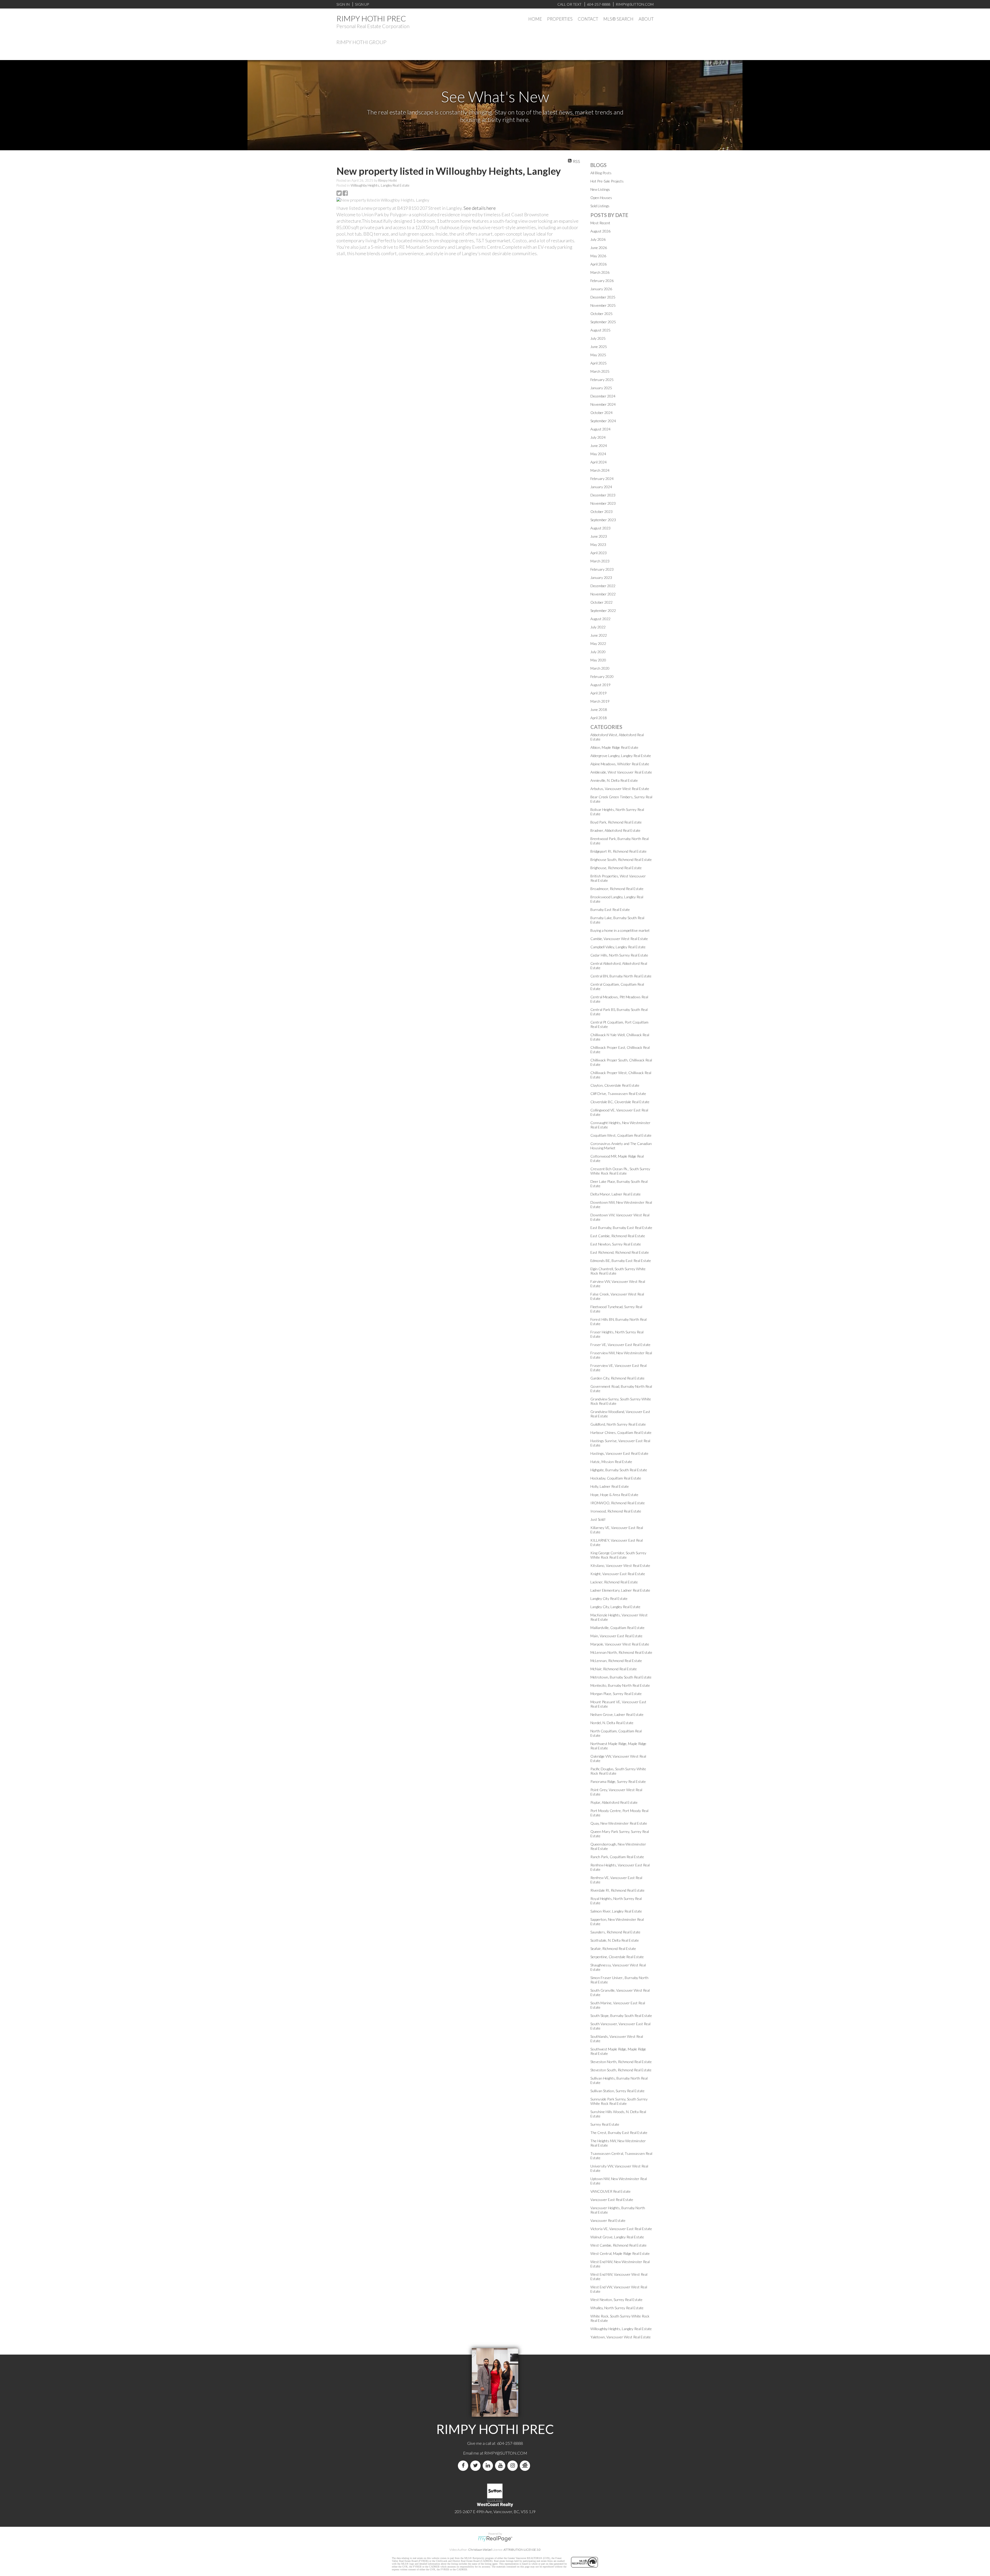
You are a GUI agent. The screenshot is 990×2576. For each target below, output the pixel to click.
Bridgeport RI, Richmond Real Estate (618, 851)
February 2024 (602, 479)
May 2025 (598, 355)
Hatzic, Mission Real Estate (611, 1462)
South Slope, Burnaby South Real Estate (621, 2016)
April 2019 (599, 693)
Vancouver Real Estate (608, 2220)
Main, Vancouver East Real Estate (616, 1636)
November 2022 (603, 594)
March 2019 (600, 701)
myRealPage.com (495, 2539)
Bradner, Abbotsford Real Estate (615, 830)
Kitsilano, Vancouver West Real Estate (620, 1565)
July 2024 (598, 437)
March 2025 (600, 371)
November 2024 (603, 404)
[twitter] (476, 2466)
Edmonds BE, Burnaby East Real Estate (621, 1261)
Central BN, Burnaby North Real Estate (621, 976)
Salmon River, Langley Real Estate (616, 1911)
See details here (480, 208)
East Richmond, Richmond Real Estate (620, 1252)
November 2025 (603, 305)
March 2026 (600, 272)
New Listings (600, 189)
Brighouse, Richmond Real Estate (616, 868)
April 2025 (599, 363)
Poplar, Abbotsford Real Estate (614, 1802)
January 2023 (601, 577)
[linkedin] (489, 2466)
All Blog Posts (601, 173)
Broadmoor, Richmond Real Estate (617, 889)
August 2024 (600, 429)
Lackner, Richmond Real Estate (614, 1582)
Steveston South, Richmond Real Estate (621, 2070)
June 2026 (599, 248)
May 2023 (598, 545)
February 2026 (602, 281)
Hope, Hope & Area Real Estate (614, 1495)
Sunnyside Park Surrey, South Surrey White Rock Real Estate (619, 2101)
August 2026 (600, 231)
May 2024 (598, 454)
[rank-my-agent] (526, 2466)
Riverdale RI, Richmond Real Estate (617, 1890)
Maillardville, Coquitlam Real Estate (617, 1628)
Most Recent (600, 223)
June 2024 (599, 446)
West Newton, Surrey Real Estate (616, 2300)
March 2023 (600, 561)
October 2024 (601, 413)
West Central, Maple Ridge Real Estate (620, 2253)
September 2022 (603, 610)
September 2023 (603, 520)
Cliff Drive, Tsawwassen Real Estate (618, 1094)
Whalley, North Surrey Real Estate (617, 2308)
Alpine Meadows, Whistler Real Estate (620, 764)
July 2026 (598, 239)
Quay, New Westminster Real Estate (619, 1823)
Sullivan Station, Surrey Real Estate (617, 2091)
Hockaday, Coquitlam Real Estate (616, 1478)
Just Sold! (598, 1519)
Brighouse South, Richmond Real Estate (621, 859)
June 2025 (599, 347)
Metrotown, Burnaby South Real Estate (621, 1677)
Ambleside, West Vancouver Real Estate (621, 772)
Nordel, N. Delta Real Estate (612, 1723)
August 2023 (600, 528)
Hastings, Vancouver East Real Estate (619, 1453)
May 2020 (598, 660)
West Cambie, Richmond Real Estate (618, 2245)
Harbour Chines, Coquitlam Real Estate (621, 1432)
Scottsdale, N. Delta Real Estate (615, 1940)
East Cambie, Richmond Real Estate (618, 1236)
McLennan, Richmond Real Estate (616, 1661)
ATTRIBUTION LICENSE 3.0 (522, 2550)
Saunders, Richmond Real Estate (615, 1932)
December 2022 (603, 586)
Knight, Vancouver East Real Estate (618, 1574)
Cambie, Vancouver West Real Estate (619, 939)
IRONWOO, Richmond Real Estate (618, 1503)
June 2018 (599, 709)
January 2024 (601, 487)
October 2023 (601, 512)
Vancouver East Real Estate (612, 2200)
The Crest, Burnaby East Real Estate (619, 2133)
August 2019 (600, 685)
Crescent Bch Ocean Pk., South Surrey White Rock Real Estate (620, 1171)
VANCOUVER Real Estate (610, 2191)
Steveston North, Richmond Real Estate (621, 2062)
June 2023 (599, 536)
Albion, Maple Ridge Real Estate (614, 747)
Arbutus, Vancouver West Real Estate (620, 789)
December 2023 (603, 495)
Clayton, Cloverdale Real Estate (615, 1085)
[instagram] (514, 2466)
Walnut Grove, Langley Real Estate (617, 2237)
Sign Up (362, 4)
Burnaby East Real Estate (610, 909)
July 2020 (598, 652)
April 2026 (599, 264)
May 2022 (598, 643)
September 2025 (603, 322)
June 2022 (599, 635)
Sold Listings (600, 206)
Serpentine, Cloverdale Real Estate (617, 1957)
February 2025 (602, 380)
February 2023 (602, 569)
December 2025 (603, 297)
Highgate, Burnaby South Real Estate (619, 1470)
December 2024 (603, 396)
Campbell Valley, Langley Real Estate (618, 947)
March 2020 (600, 668)
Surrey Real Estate (605, 2124)
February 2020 (602, 676)
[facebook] (464, 2466)
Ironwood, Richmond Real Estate (616, 1511)
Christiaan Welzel (480, 2550)
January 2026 (601, 289)
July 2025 (598, 338)
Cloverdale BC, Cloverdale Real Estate (620, 1102)
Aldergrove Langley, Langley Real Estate (621, 756)
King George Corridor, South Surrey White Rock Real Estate (618, 1555)
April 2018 (599, 718)
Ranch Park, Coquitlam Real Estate (617, 1857)
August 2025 (600, 330)
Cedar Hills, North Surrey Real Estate (619, 955)
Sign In (343, 4)
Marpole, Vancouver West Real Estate (620, 1644)
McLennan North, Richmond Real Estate (621, 1652)
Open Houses (601, 198)
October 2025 (601, 314)
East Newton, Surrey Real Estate (616, 1244)
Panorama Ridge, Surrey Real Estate (618, 1781)
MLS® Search (618, 19)
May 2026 (598, 256)
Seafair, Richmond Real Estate (613, 1948)
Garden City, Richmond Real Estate (617, 1378)
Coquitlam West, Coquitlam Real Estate (621, 1135)
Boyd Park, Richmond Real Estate (616, 822)
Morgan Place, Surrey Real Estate (616, 1694)
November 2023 (603, 503)
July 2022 (598, 627)
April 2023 (599, 553)
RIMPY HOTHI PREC (371, 18)
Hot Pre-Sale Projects (607, 181)
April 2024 (599, 462)
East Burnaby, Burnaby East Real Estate (621, 1228)
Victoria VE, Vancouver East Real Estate (621, 2229)
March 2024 (600, 470)
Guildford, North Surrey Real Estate (618, 1424)
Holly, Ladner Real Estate (610, 1486)
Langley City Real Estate (609, 1598)
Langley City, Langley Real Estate (615, 1607)
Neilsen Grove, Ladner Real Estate (617, 1714)
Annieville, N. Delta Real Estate (614, 780)
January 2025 (601, 388)
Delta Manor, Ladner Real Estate (616, 1194)
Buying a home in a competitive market (620, 930)
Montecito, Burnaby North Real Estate (620, 1685)
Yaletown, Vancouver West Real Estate (621, 2337)
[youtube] (501, 2466)
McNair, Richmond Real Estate (614, 1669)
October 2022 (601, 602)
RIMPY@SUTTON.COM (506, 2453)
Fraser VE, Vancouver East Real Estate (620, 1345)
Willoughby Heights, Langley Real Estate (380, 185)
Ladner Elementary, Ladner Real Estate (620, 1590)
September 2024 (603, 421)
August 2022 (600, 619)
